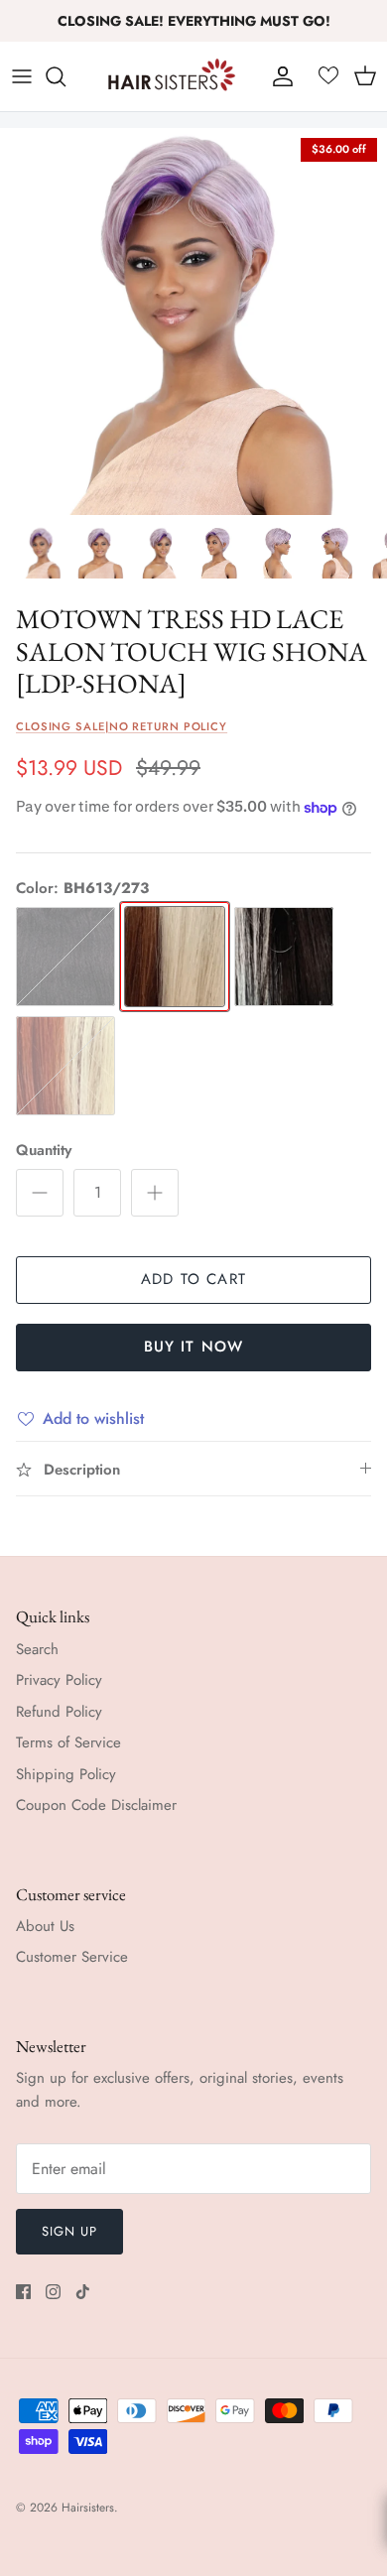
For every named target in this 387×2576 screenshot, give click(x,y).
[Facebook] (23, 2292)
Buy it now (194, 1347)
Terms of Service (68, 1742)
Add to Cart (193, 1279)
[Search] (65, 76)
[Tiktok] (83, 2292)
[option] (193, 322)
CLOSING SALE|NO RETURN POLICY (122, 726)
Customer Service (72, 1957)
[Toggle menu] (22, 76)
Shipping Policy (66, 1774)
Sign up (69, 2231)
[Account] (278, 76)
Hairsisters (88, 2508)
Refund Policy (59, 1712)
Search (37, 1649)
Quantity (44, 1151)
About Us (45, 1926)
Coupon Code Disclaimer (96, 1805)
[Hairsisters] (172, 76)
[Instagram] (53, 2292)
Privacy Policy (59, 1680)
